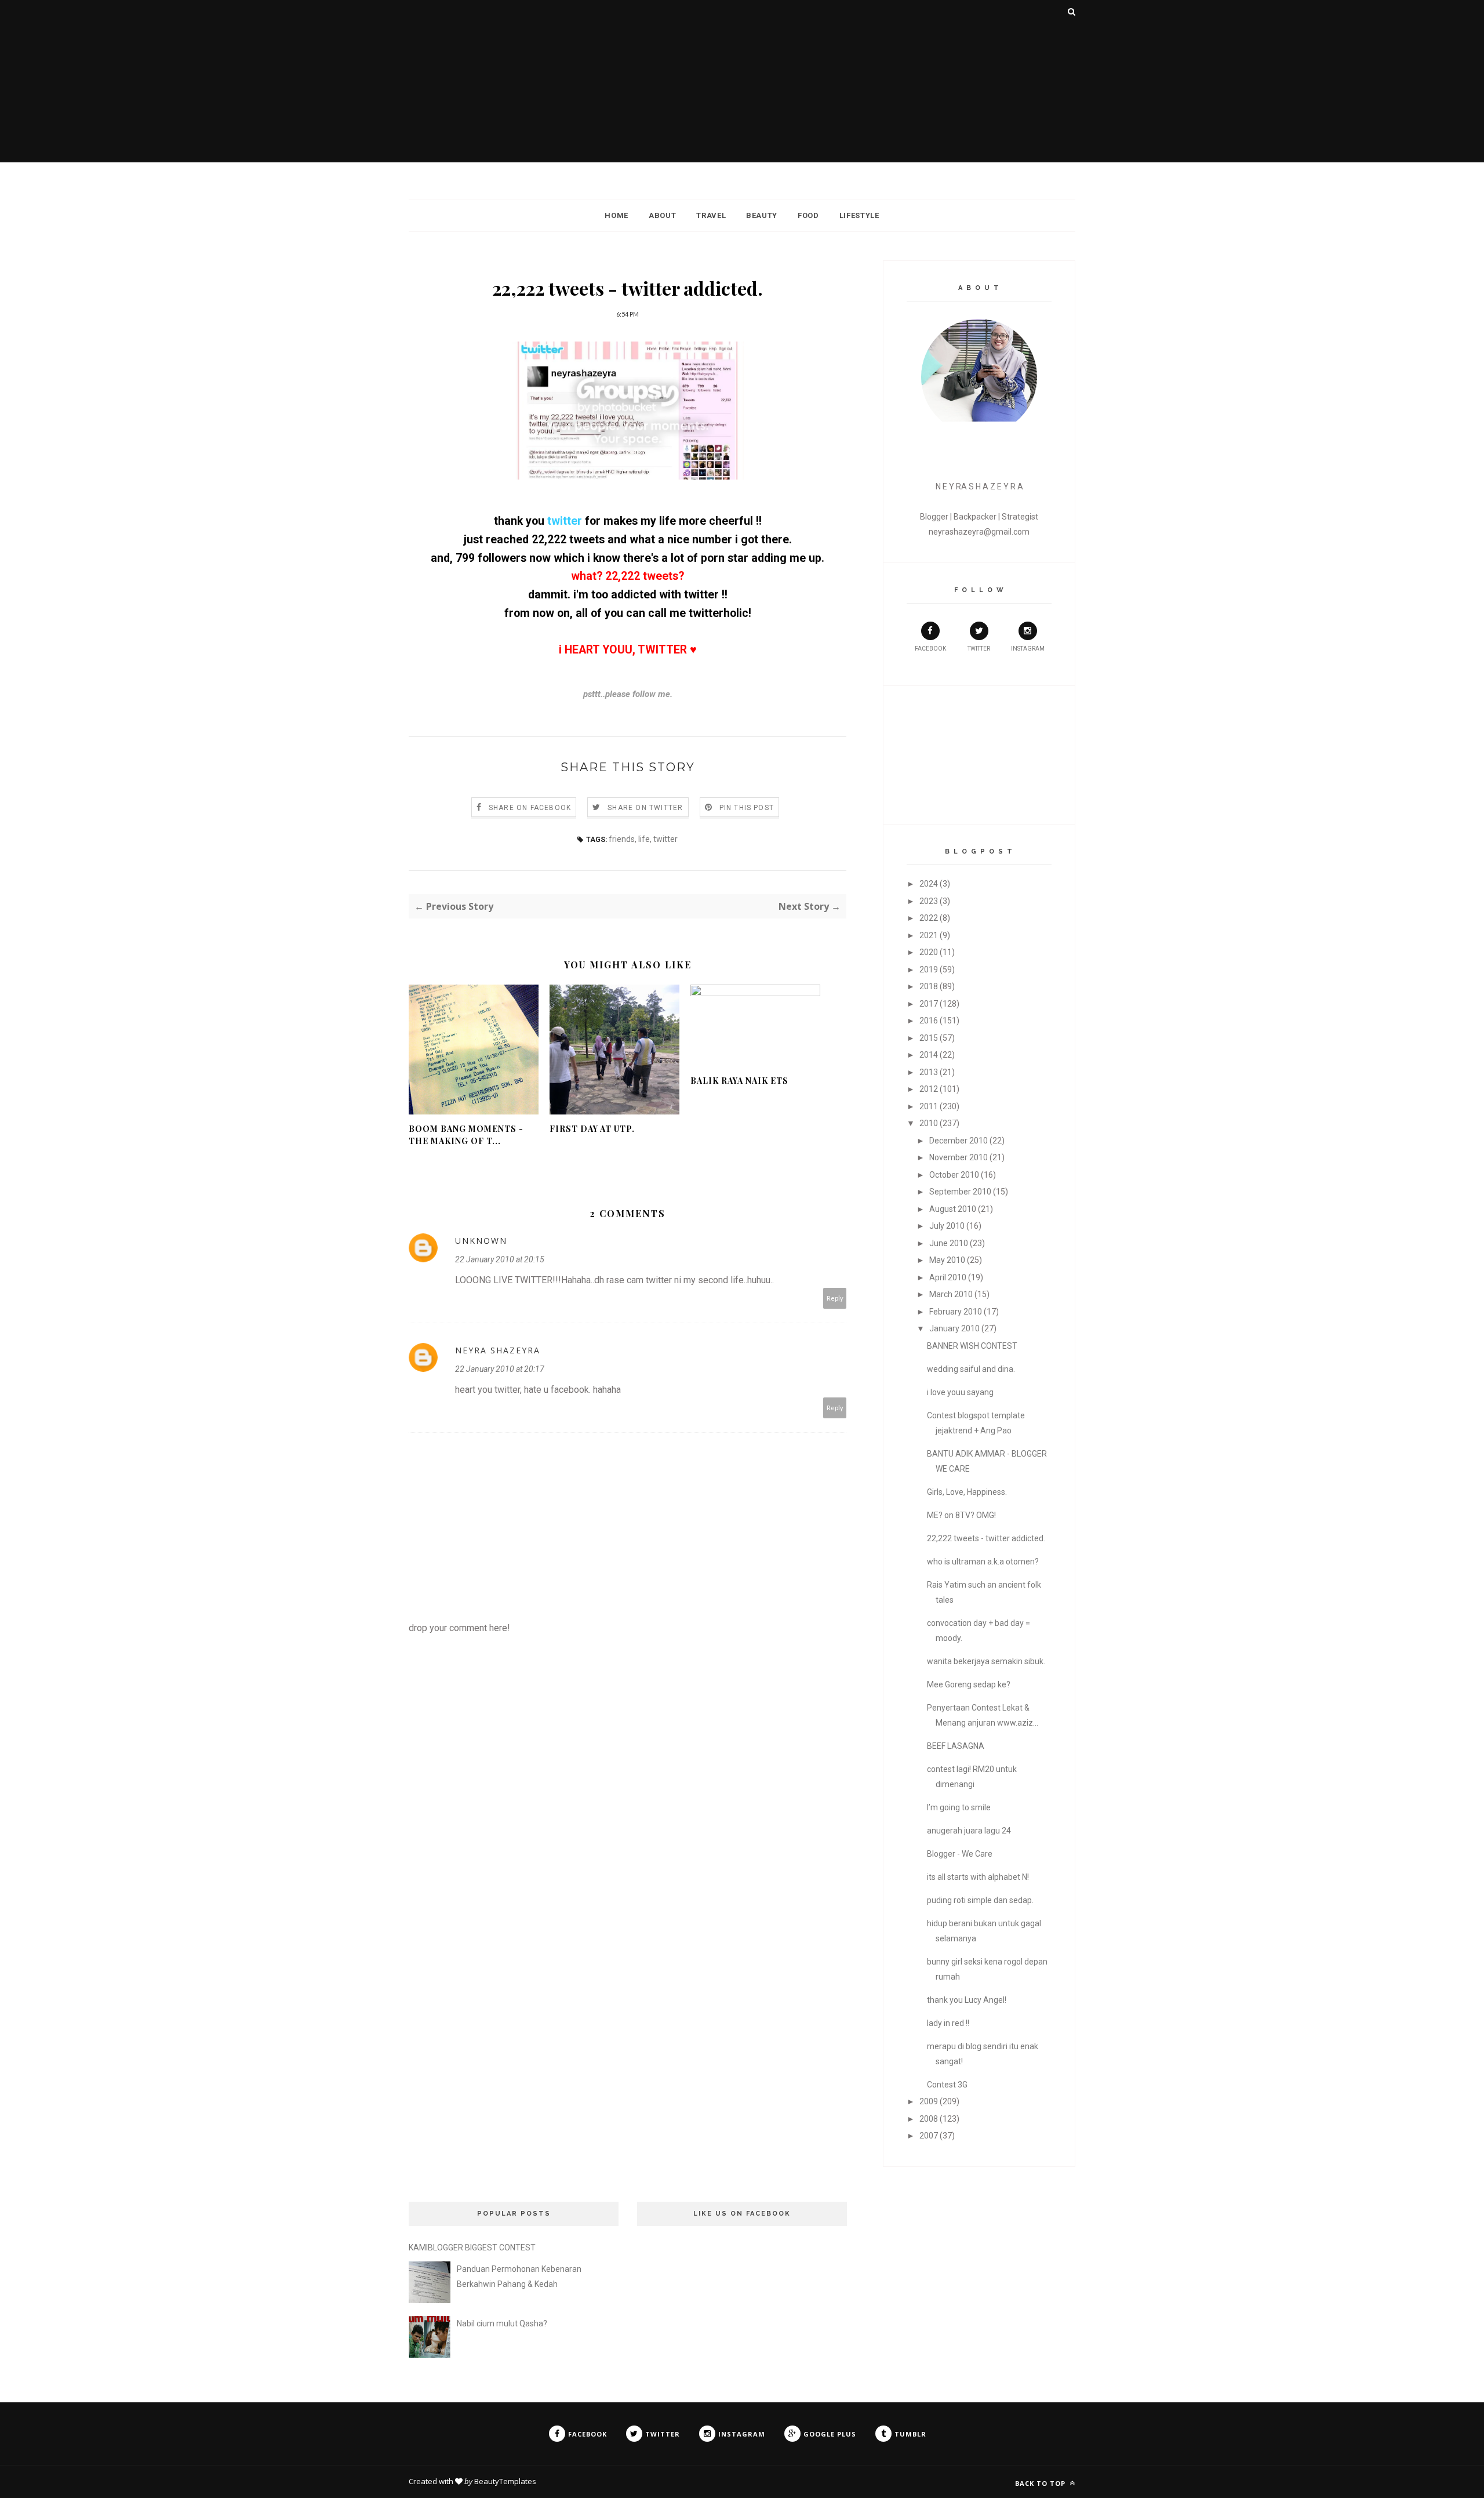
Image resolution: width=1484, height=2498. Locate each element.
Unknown (481, 1241)
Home (616, 215)
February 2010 (956, 1312)
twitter (565, 521)
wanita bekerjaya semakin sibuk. (986, 1661)
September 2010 (960, 1192)
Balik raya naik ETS (739, 1081)
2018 (929, 986)
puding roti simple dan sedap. (980, 1900)
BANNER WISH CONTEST (972, 1346)
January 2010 (954, 1328)
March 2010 (951, 1294)
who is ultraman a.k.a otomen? (983, 1562)
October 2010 (954, 1175)
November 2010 (959, 1157)
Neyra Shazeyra (498, 1350)
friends (622, 839)
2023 (929, 901)
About (662, 215)
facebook (930, 649)
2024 (929, 884)
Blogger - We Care (960, 1854)
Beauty (762, 215)
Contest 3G (947, 2085)
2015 (929, 1038)
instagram (1028, 649)
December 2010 (959, 1141)
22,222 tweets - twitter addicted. (986, 1538)
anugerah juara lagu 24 (969, 1831)
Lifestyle (859, 215)
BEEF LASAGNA (956, 1746)
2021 (929, 935)
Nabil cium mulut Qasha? (502, 2323)
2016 (929, 1021)
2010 (929, 1123)
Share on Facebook (530, 808)
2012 (929, 1089)
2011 (929, 1106)
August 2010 (953, 1209)
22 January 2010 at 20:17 (500, 1369)
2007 (929, 2136)
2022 (929, 918)
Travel (711, 215)
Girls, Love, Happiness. (967, 1492)
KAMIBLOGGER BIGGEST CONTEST (472, 2248)
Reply (835, 1298)
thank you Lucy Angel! (967, 2000)
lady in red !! (948, 2023)
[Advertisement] (742, 81)
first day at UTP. (592, 1129)
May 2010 (947, 1260)
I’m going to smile (959, 1807)
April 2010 (948, 1277)
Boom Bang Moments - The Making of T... (466, 1135)
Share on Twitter (645, 808)
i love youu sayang (960, 1392)
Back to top (1041, 2483)
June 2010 (949, 1243)
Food (808, 215)
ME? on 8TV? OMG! (961, 1515)
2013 (929, 1072)
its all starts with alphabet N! (978, 1877)
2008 (929, 2119)
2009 (929, 2101)
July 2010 (947, 1226)
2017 (929, 1004)
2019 (929, 970)
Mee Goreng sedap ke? (969, 1684)
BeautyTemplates (505, 2481)
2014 (929, 1055)
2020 (929, 952)
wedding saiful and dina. (971, 1369)
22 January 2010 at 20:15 (500, 1259)
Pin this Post (747, 808)
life (644, 839)
